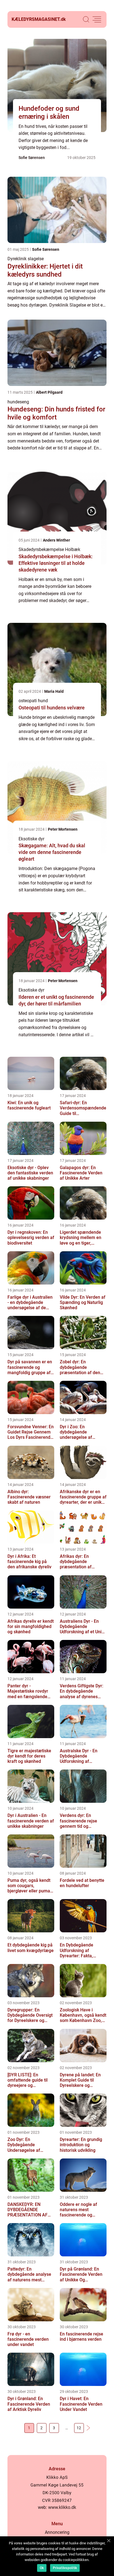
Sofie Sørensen (32, 158)
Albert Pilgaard (49, 392)
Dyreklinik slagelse (26, 259)
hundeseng (18, 402)
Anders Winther (56, 540)
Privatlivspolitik (65, 2568)
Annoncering (57, 2532)
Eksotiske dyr (31, 839)
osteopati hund (33, 701)
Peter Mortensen (63, 829)
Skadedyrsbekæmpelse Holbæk (49, 549)
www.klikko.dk (62, 2507)
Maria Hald (54, 691)
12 (79, 2428)
